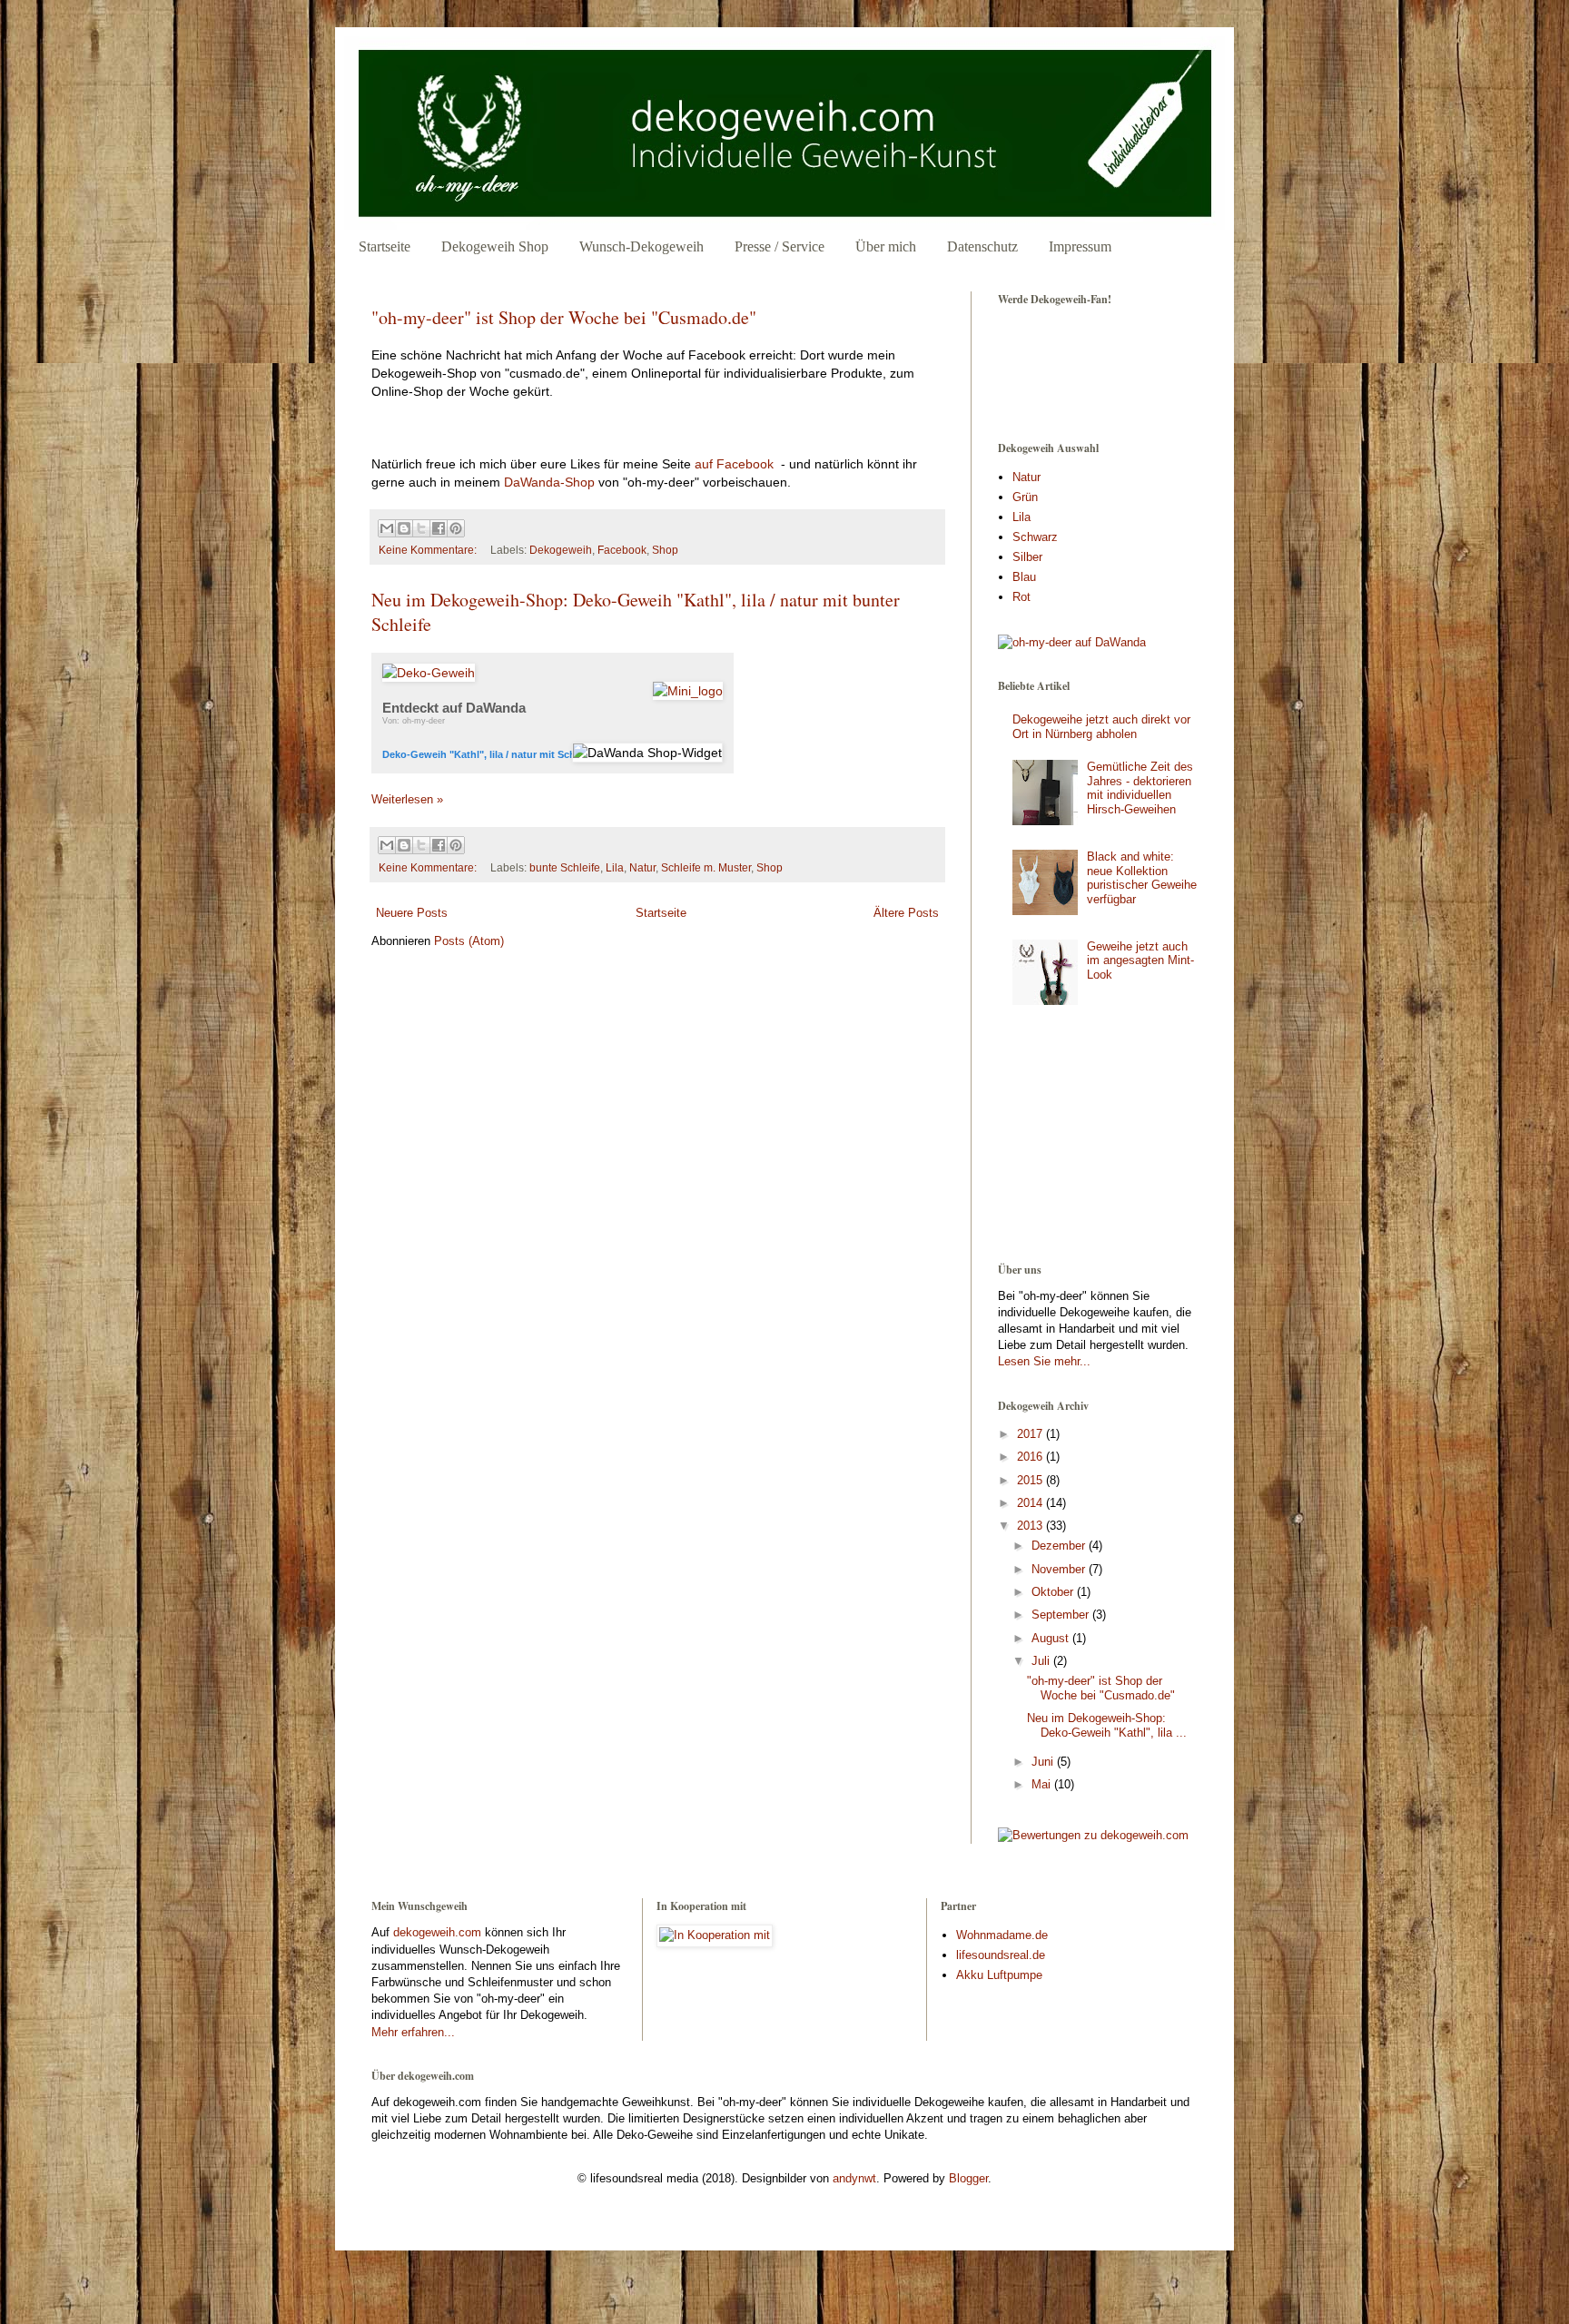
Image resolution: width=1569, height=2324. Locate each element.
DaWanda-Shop (549, 482)
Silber (1027, 557)
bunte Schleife (565, 867)
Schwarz (1035, 537)
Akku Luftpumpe (999, 1975)
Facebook (622, 550)
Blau (1024, 577)
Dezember (1060, 1546)
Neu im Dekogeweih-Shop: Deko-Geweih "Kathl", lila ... (1107, 1725)
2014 (1031, 1503)
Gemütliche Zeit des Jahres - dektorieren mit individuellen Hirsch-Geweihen (1140, 788)
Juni (1044, 1762)
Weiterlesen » (407, 799)
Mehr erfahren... (413, 2032)
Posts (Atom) (469, 941)
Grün (1025, 497)
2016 (1031, 1457)
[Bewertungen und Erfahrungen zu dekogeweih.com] (1093, 1835)
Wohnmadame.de (1002, 1935)
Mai (1043, 1784)
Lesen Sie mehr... (1044, 1361)
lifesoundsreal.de (1001, 1955)
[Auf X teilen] (421, 528)
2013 (1031, 1526)
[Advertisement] (1089, 1139)
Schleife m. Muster (706, 867)
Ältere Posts (906, 913)
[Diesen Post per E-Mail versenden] (387, 528)
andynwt (854, 2178)
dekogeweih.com (437, 1932)
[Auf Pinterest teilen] (456, 528)
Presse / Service (780, 246)
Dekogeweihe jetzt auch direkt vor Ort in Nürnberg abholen (1101, 727)
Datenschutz (982, 246)
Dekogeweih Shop (495, 246)
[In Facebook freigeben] (439, 528)
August (1052, 1638)
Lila (615, 867)
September (1062, 1615)
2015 (1031, 1480)
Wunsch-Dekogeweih (641, 246)
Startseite (385, 246)
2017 (1031, 1434)
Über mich (886, 246)
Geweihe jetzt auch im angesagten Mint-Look (1140, 960)
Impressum (1080, 246)
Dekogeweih (561, 550)
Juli (1042, 1661)
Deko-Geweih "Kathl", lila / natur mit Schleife (489, 754)
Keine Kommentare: (429, 550)
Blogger (968, 2178)
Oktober (1054, 1592)
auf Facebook (734, 464)
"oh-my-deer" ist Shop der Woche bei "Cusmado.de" (564, 317)
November (1060, 1569)
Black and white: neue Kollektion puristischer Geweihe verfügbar (1142, 878)
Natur (642, 867)
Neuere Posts (412, 913)
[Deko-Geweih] (429, 673)
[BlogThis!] (404, 528)
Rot (1021, 597)
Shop (665, 550)
